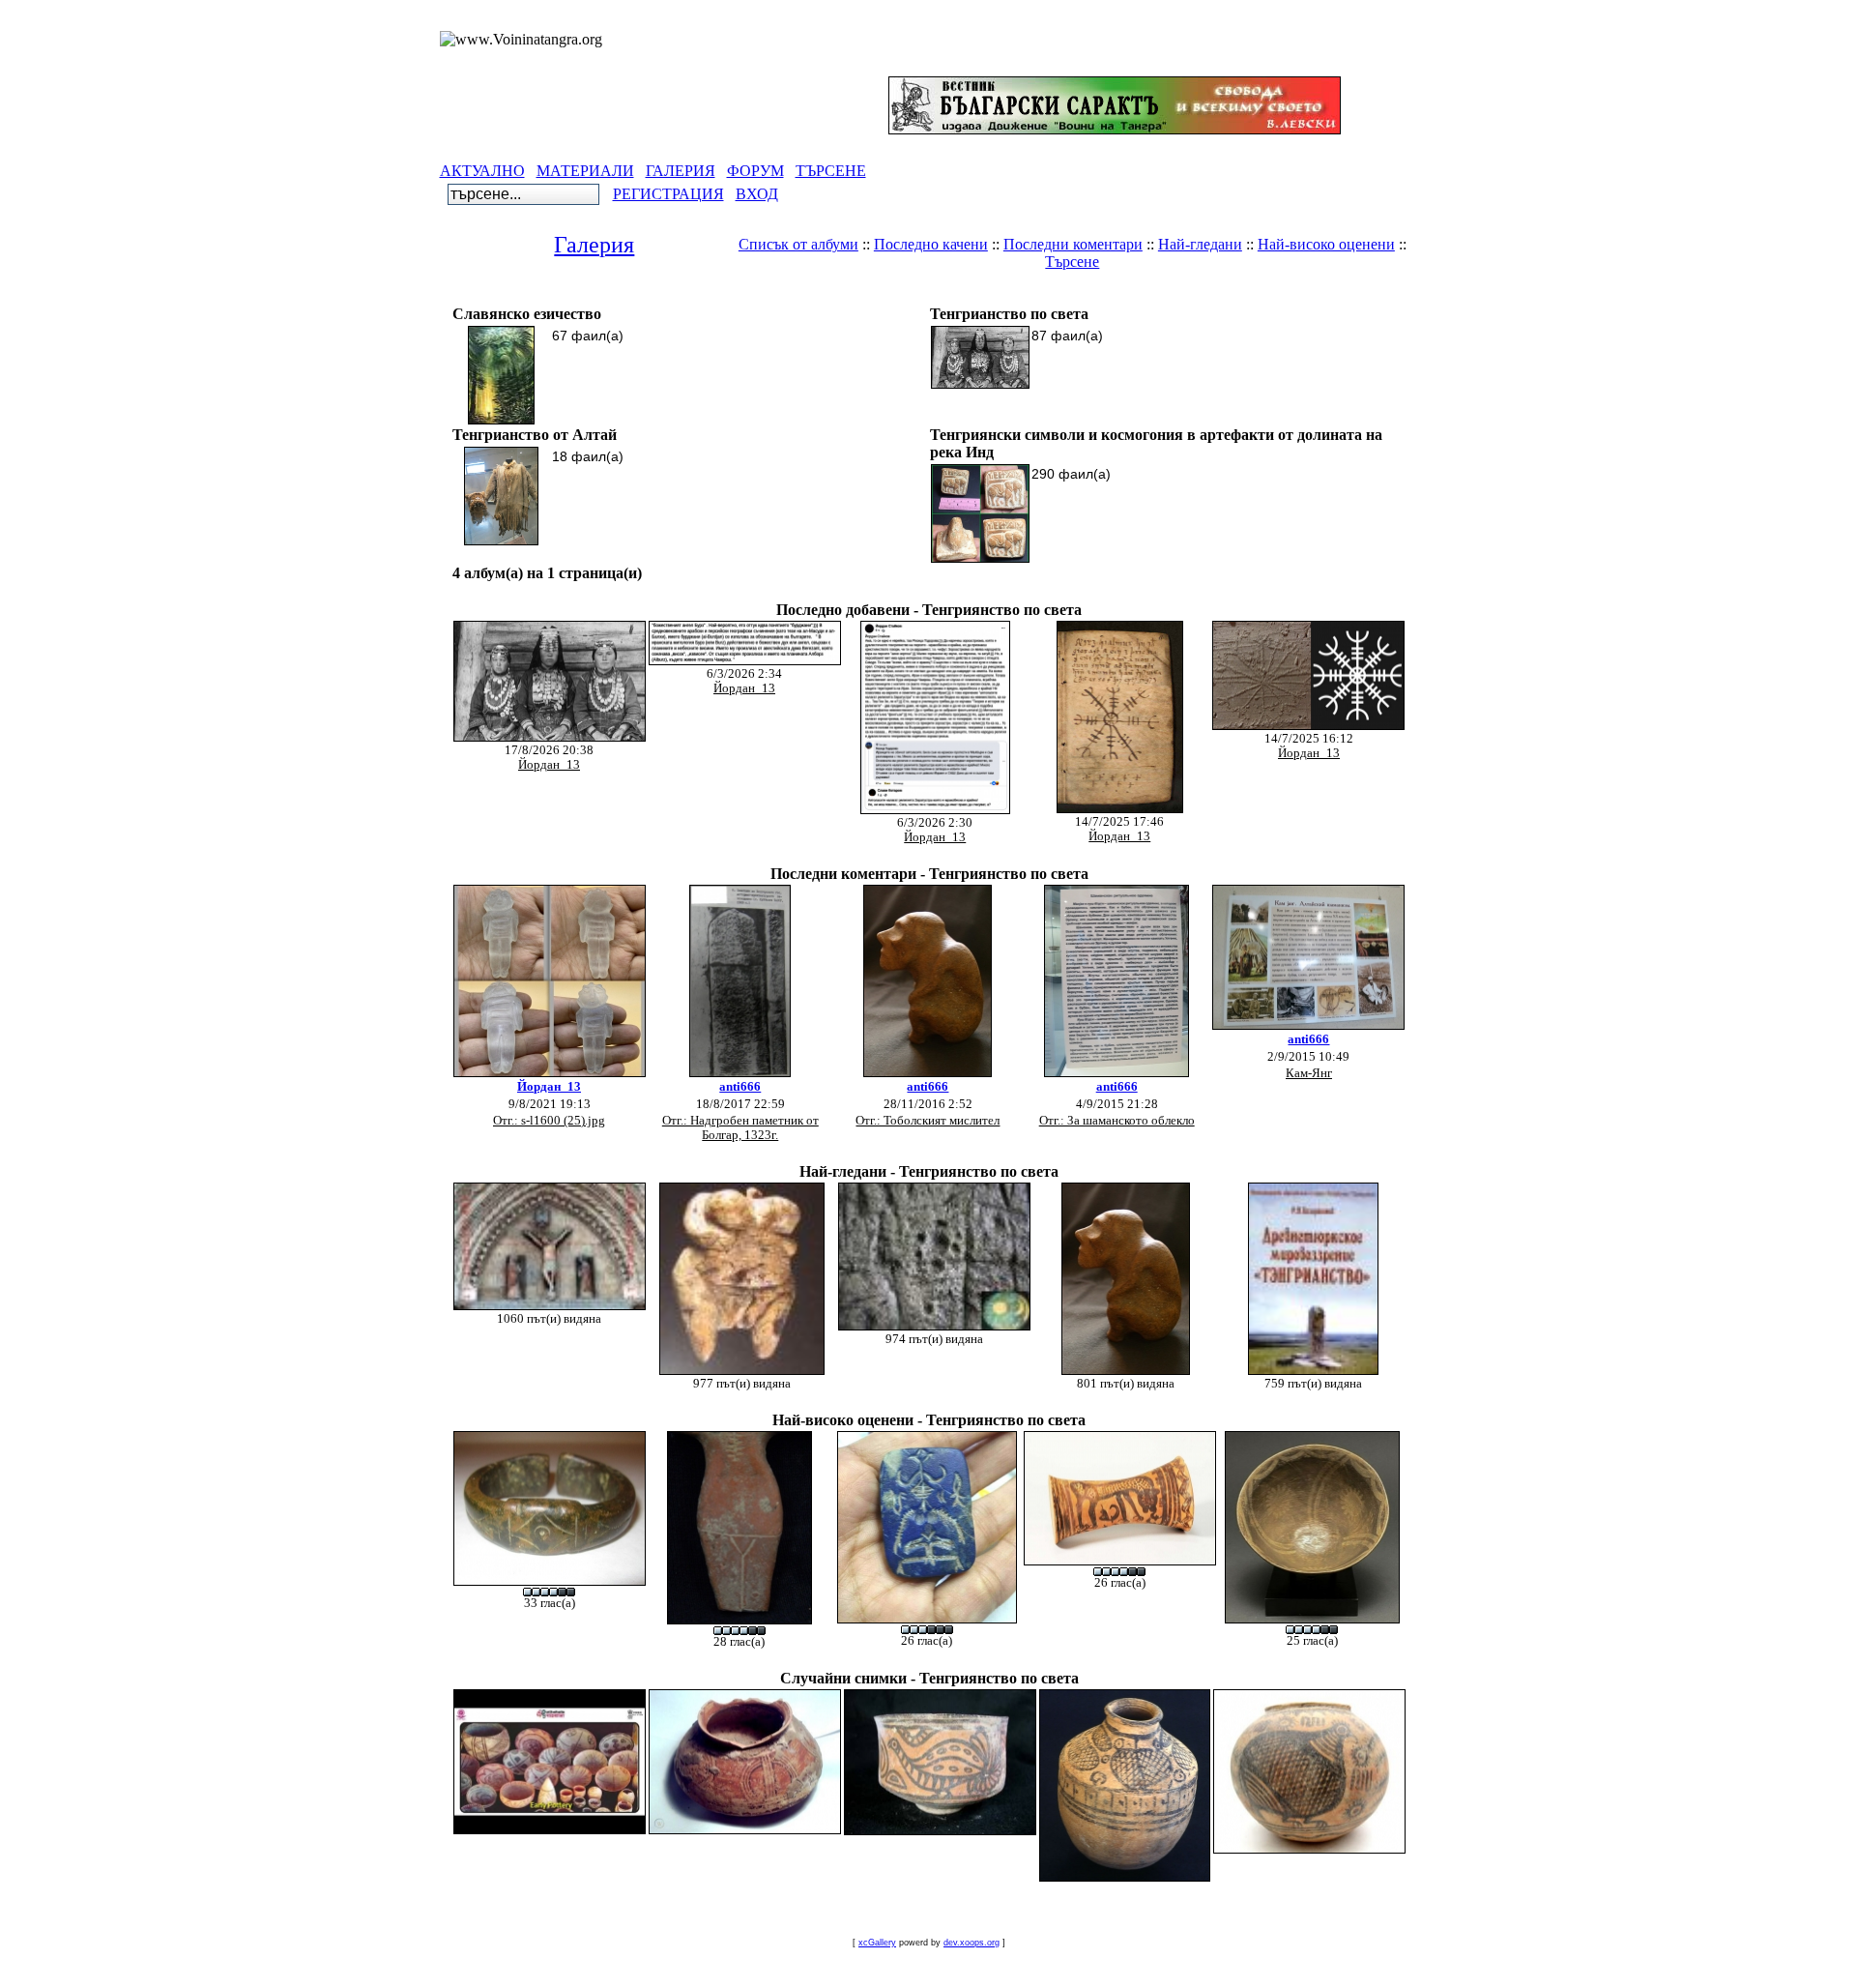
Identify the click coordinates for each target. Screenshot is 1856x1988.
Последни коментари (1073, 244)
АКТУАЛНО (482, 171)
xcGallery (877, 1943)
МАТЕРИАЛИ (585, 171)
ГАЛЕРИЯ (681, 171)
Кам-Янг (1309, 1073)
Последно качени (931, 244)
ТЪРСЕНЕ (831, 171)
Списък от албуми (798, 244)
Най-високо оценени (1326, 244)
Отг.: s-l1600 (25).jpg (549, 1121)
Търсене (1072, 262)
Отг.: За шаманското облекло (1117, 1121)
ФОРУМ (755, 171)
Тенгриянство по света (998, 294)
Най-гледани (1200, 244)
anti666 (740, 1087)
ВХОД (757, 194)
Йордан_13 (549, 765)
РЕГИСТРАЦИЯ (668, 194)
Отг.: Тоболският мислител (928, 1121)
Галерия (594, 245)
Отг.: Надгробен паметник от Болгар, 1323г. (740, 1128)
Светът (876, 294)
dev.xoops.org (971, 1943)
